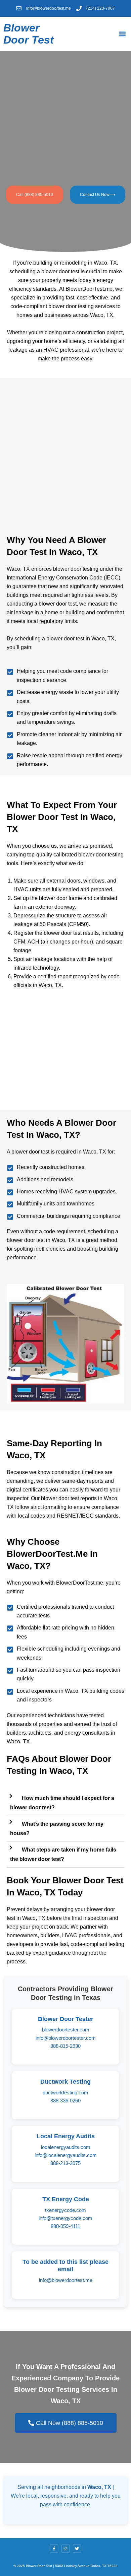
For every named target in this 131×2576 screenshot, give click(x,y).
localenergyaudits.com (66, 2147)
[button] (122, 34)
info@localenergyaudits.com (66, 2155)
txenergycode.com (65, 2210)
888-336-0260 (65, 2101)
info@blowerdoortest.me (66, 2280)
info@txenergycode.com (65, 2218)
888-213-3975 (65, 2163)
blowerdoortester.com (66, 2030)
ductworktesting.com (65, 2093)
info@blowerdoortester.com (66, 2038)
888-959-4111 (65, 2226)
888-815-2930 (65, 2046)
